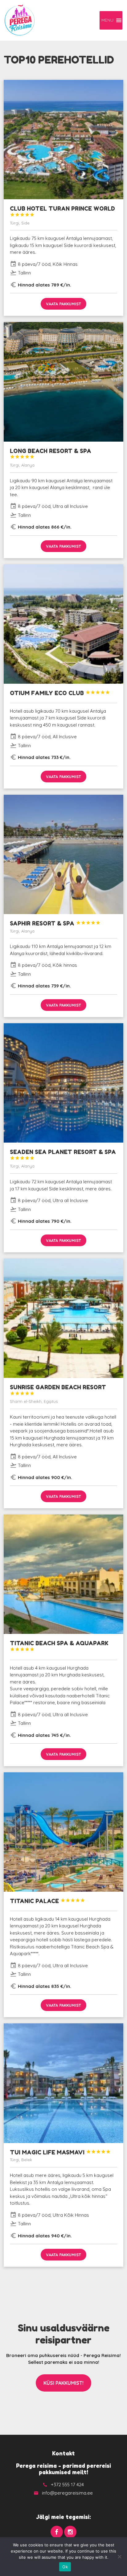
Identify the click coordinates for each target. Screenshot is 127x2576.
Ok (65, 2567)
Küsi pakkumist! (63, 2383)
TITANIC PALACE (47, 1901)
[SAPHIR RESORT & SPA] (63, 854)
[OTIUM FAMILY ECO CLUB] (63, 624)
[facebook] (57, 2532)
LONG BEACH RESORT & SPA (51, 453)
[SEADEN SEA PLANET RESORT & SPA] (63, 1083)
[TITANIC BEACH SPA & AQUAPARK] (63, 1574)
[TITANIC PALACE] (63, 1832)
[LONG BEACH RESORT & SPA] (63, 382)
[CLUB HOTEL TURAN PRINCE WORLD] (63, 140)
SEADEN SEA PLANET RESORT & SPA (63, 1154)
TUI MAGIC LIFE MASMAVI (60, 2152)
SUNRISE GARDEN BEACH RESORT (58, 1390)
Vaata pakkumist (63, 304)
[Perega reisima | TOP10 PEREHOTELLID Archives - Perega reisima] (20, 20)
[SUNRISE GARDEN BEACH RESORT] (63, 1318)
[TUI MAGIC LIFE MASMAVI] (63, 2083)
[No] (119, 2557)
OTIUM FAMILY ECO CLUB (60, 693)
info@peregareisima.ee (67, 2493)
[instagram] (70, 2532)
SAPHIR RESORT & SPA (55, 923)
